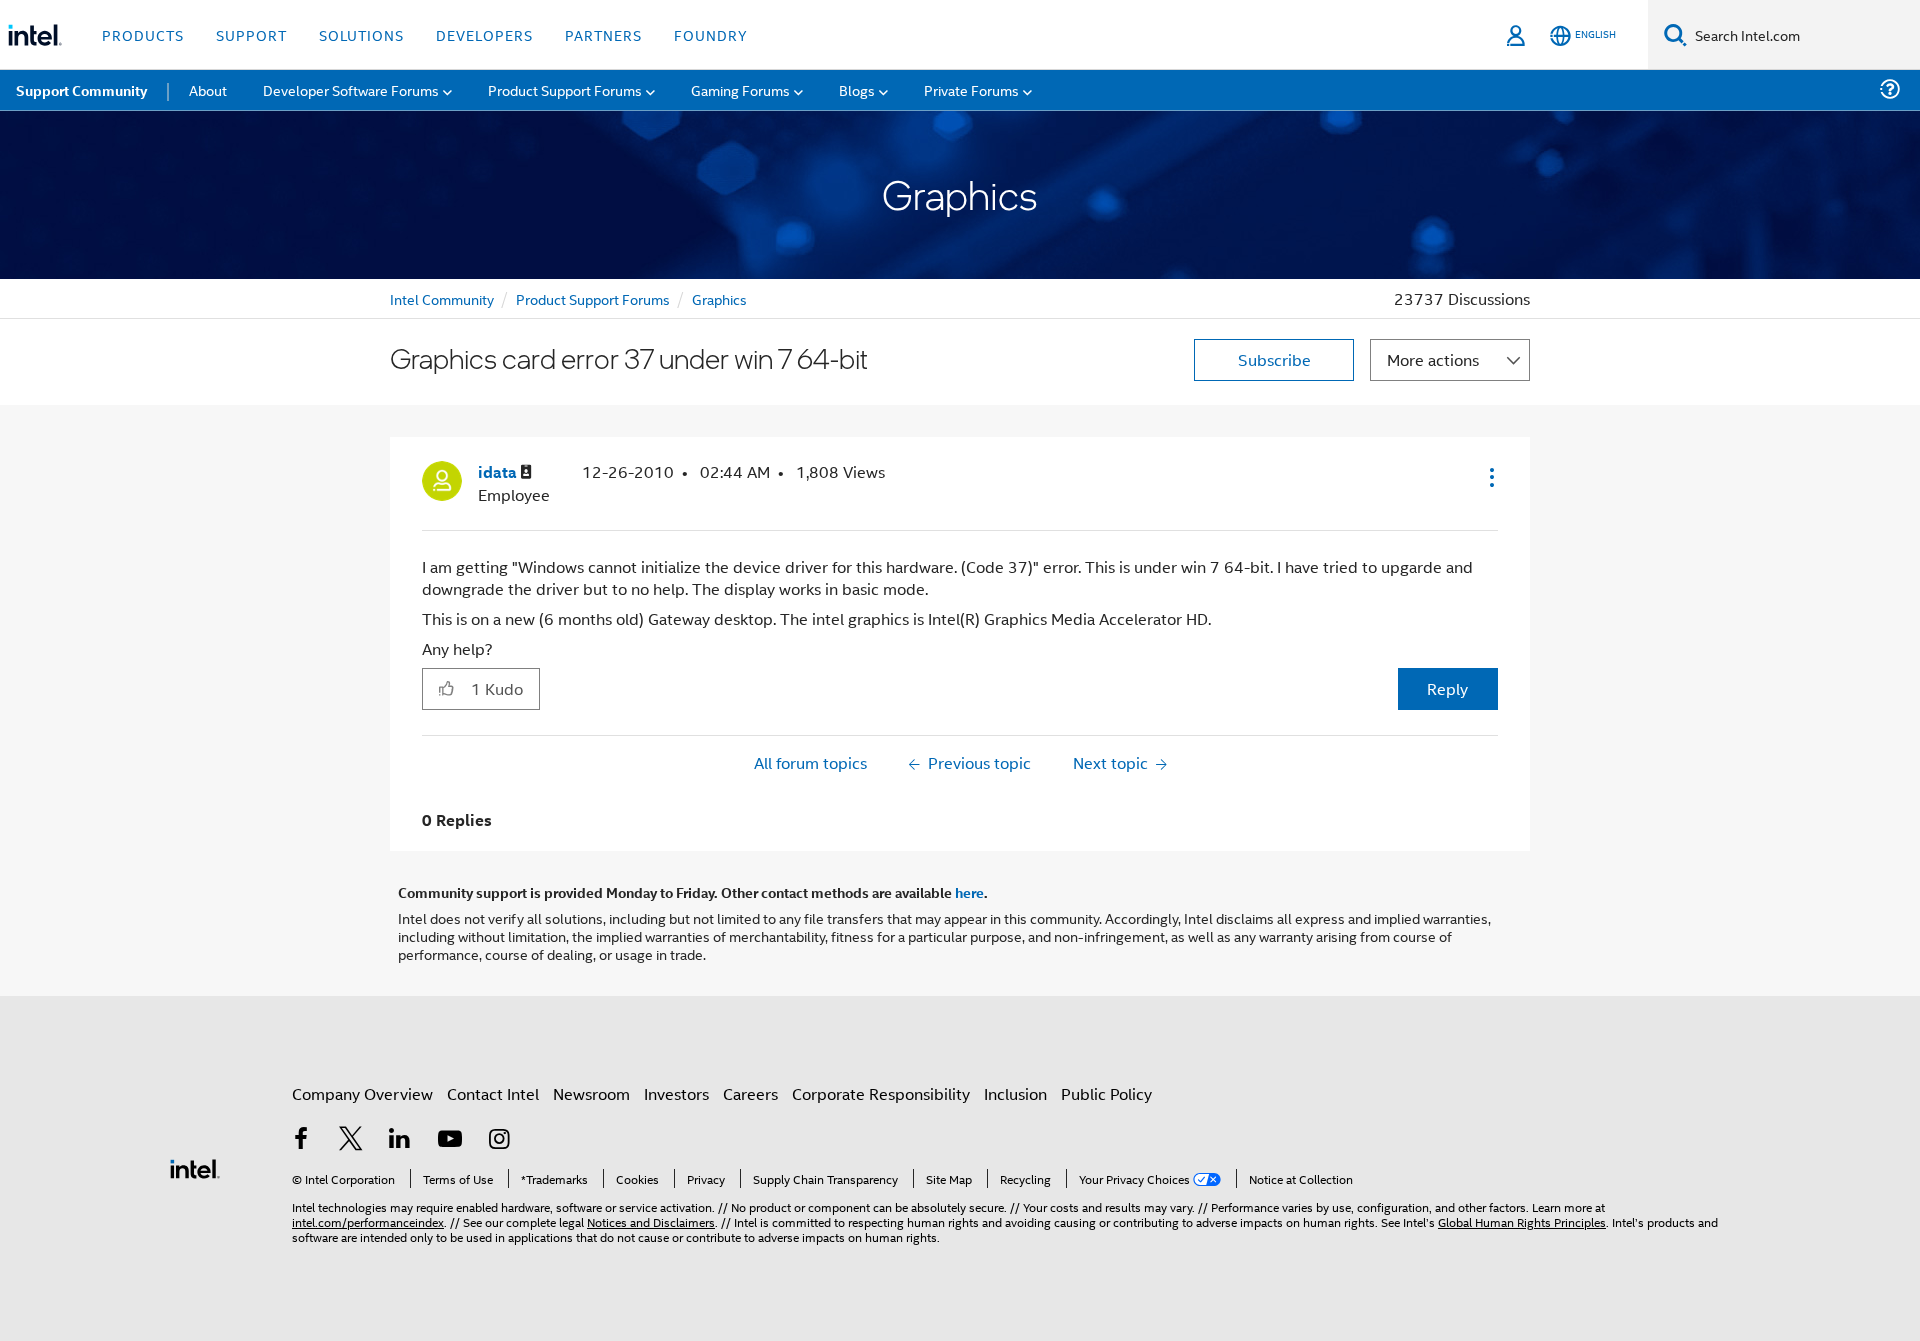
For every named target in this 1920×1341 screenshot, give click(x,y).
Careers (750, 1093)
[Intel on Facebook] (301, 1140)
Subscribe (1274, 359)
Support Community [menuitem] (81, 90)
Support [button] (251, 34)
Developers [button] (484, 34)
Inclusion (1015, 1093)
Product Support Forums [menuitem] (565, 89)
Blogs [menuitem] (857, 89)
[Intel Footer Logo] (195, 1166)
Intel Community (442, 298)
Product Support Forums (593, 298)
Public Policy (1106, 1093)
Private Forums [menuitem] (971, 89)
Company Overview (362, 1093)
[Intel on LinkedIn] (400, 1140)
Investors (676, 1093)
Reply (1447, 688)
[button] (1490, 477)
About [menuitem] (208, 89)
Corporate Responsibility (881, 1093)
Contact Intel (493, 1093)
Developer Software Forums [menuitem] (351, 89)
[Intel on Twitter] (351, 1140)
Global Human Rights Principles (1522, 1221)
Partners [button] (603, 34)
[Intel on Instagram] (499, 1140)
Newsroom (591, 1093)
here (969, 892)
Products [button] (143, 34)
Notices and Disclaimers (651, 1221)
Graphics (719, 298)
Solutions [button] (361, 34)
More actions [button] (1433, 359)
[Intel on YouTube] (450, 1140)
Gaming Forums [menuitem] (740, 89)
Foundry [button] (711, 34)
